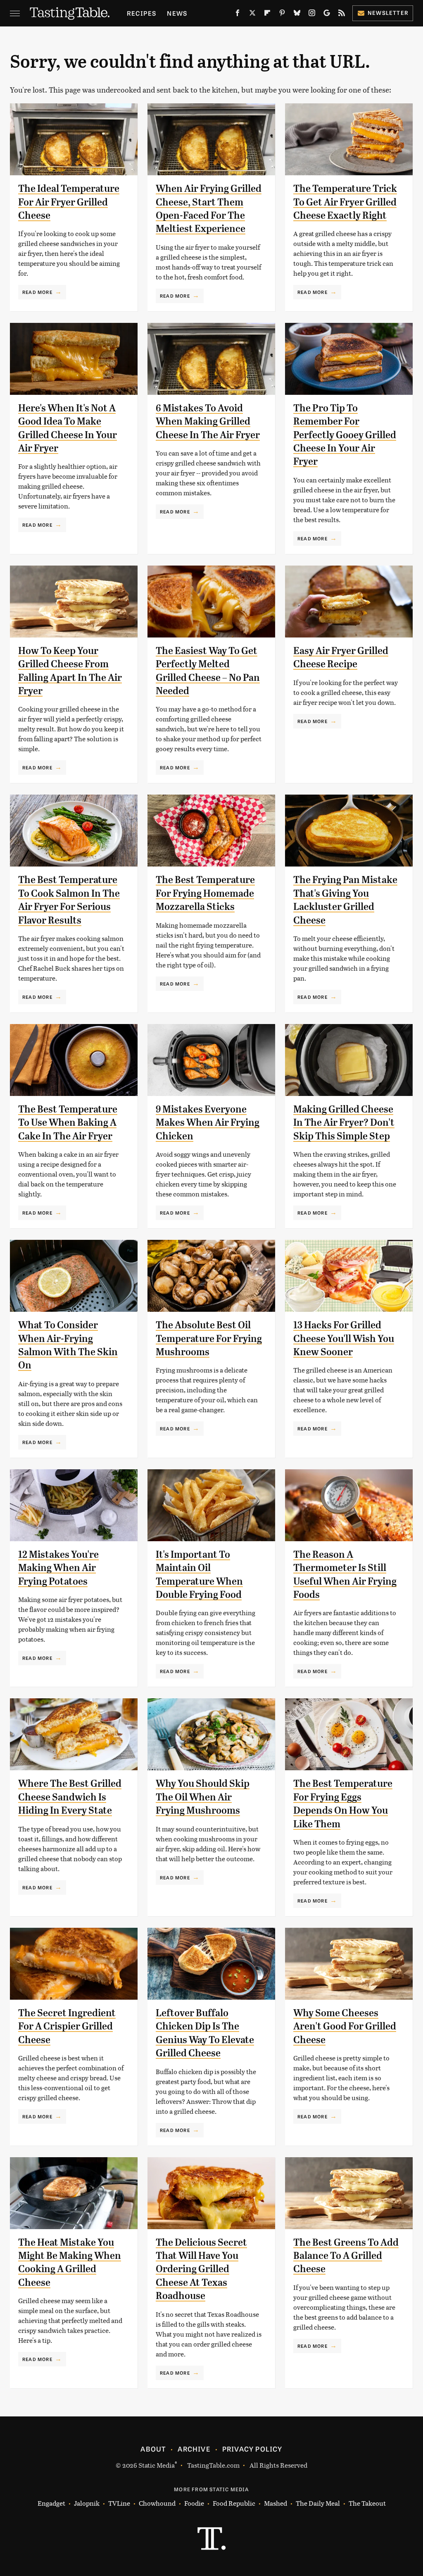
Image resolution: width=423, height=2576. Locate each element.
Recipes (141, 13)
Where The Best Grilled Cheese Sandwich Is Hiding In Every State (70, 1797)
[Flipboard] (267, 14)
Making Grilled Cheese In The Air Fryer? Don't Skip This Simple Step (344, 1123)
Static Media (157, 2465)
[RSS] (342, 14)
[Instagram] (312, 14)
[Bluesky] (297, 14)
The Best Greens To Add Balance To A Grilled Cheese (346, 2256)
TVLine (119, 2503)
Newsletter (388, 13)
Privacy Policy (252, 2449)
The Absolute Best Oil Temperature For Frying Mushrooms (209, 1338)
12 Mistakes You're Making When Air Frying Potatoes (58, 1568)
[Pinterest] (282, 14)
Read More (37, 292)
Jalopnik (87, 2503)
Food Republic (234, 2503)
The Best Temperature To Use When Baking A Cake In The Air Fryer (68, 1123)
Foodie (194, 2503)
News (177, 13)
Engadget (51, 2503)
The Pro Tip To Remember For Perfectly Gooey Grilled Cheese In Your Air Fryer (345, 435)
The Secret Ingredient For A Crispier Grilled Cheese (67, 2026)
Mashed (276, 2503)
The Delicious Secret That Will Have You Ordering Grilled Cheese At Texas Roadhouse (201, 2269)
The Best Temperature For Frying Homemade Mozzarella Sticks (205, 893)
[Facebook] (238, 14)
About (153, 2449)
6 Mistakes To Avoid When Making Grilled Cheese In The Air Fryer (208, 421)
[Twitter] (252, 14)
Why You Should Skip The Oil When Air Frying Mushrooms (203, 1797)
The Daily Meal (318, 2503)
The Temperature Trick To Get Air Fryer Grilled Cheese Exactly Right (345, 202)
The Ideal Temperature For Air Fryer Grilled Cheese (69, 202)
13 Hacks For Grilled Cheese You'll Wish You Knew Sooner (344, 1338)
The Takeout (367, 2503)
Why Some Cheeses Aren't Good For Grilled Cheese (345, 2026)
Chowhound (157, 2503)
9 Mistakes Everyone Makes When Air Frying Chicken (208, 1123)
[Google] (327, 14)
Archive (194, 2449)
